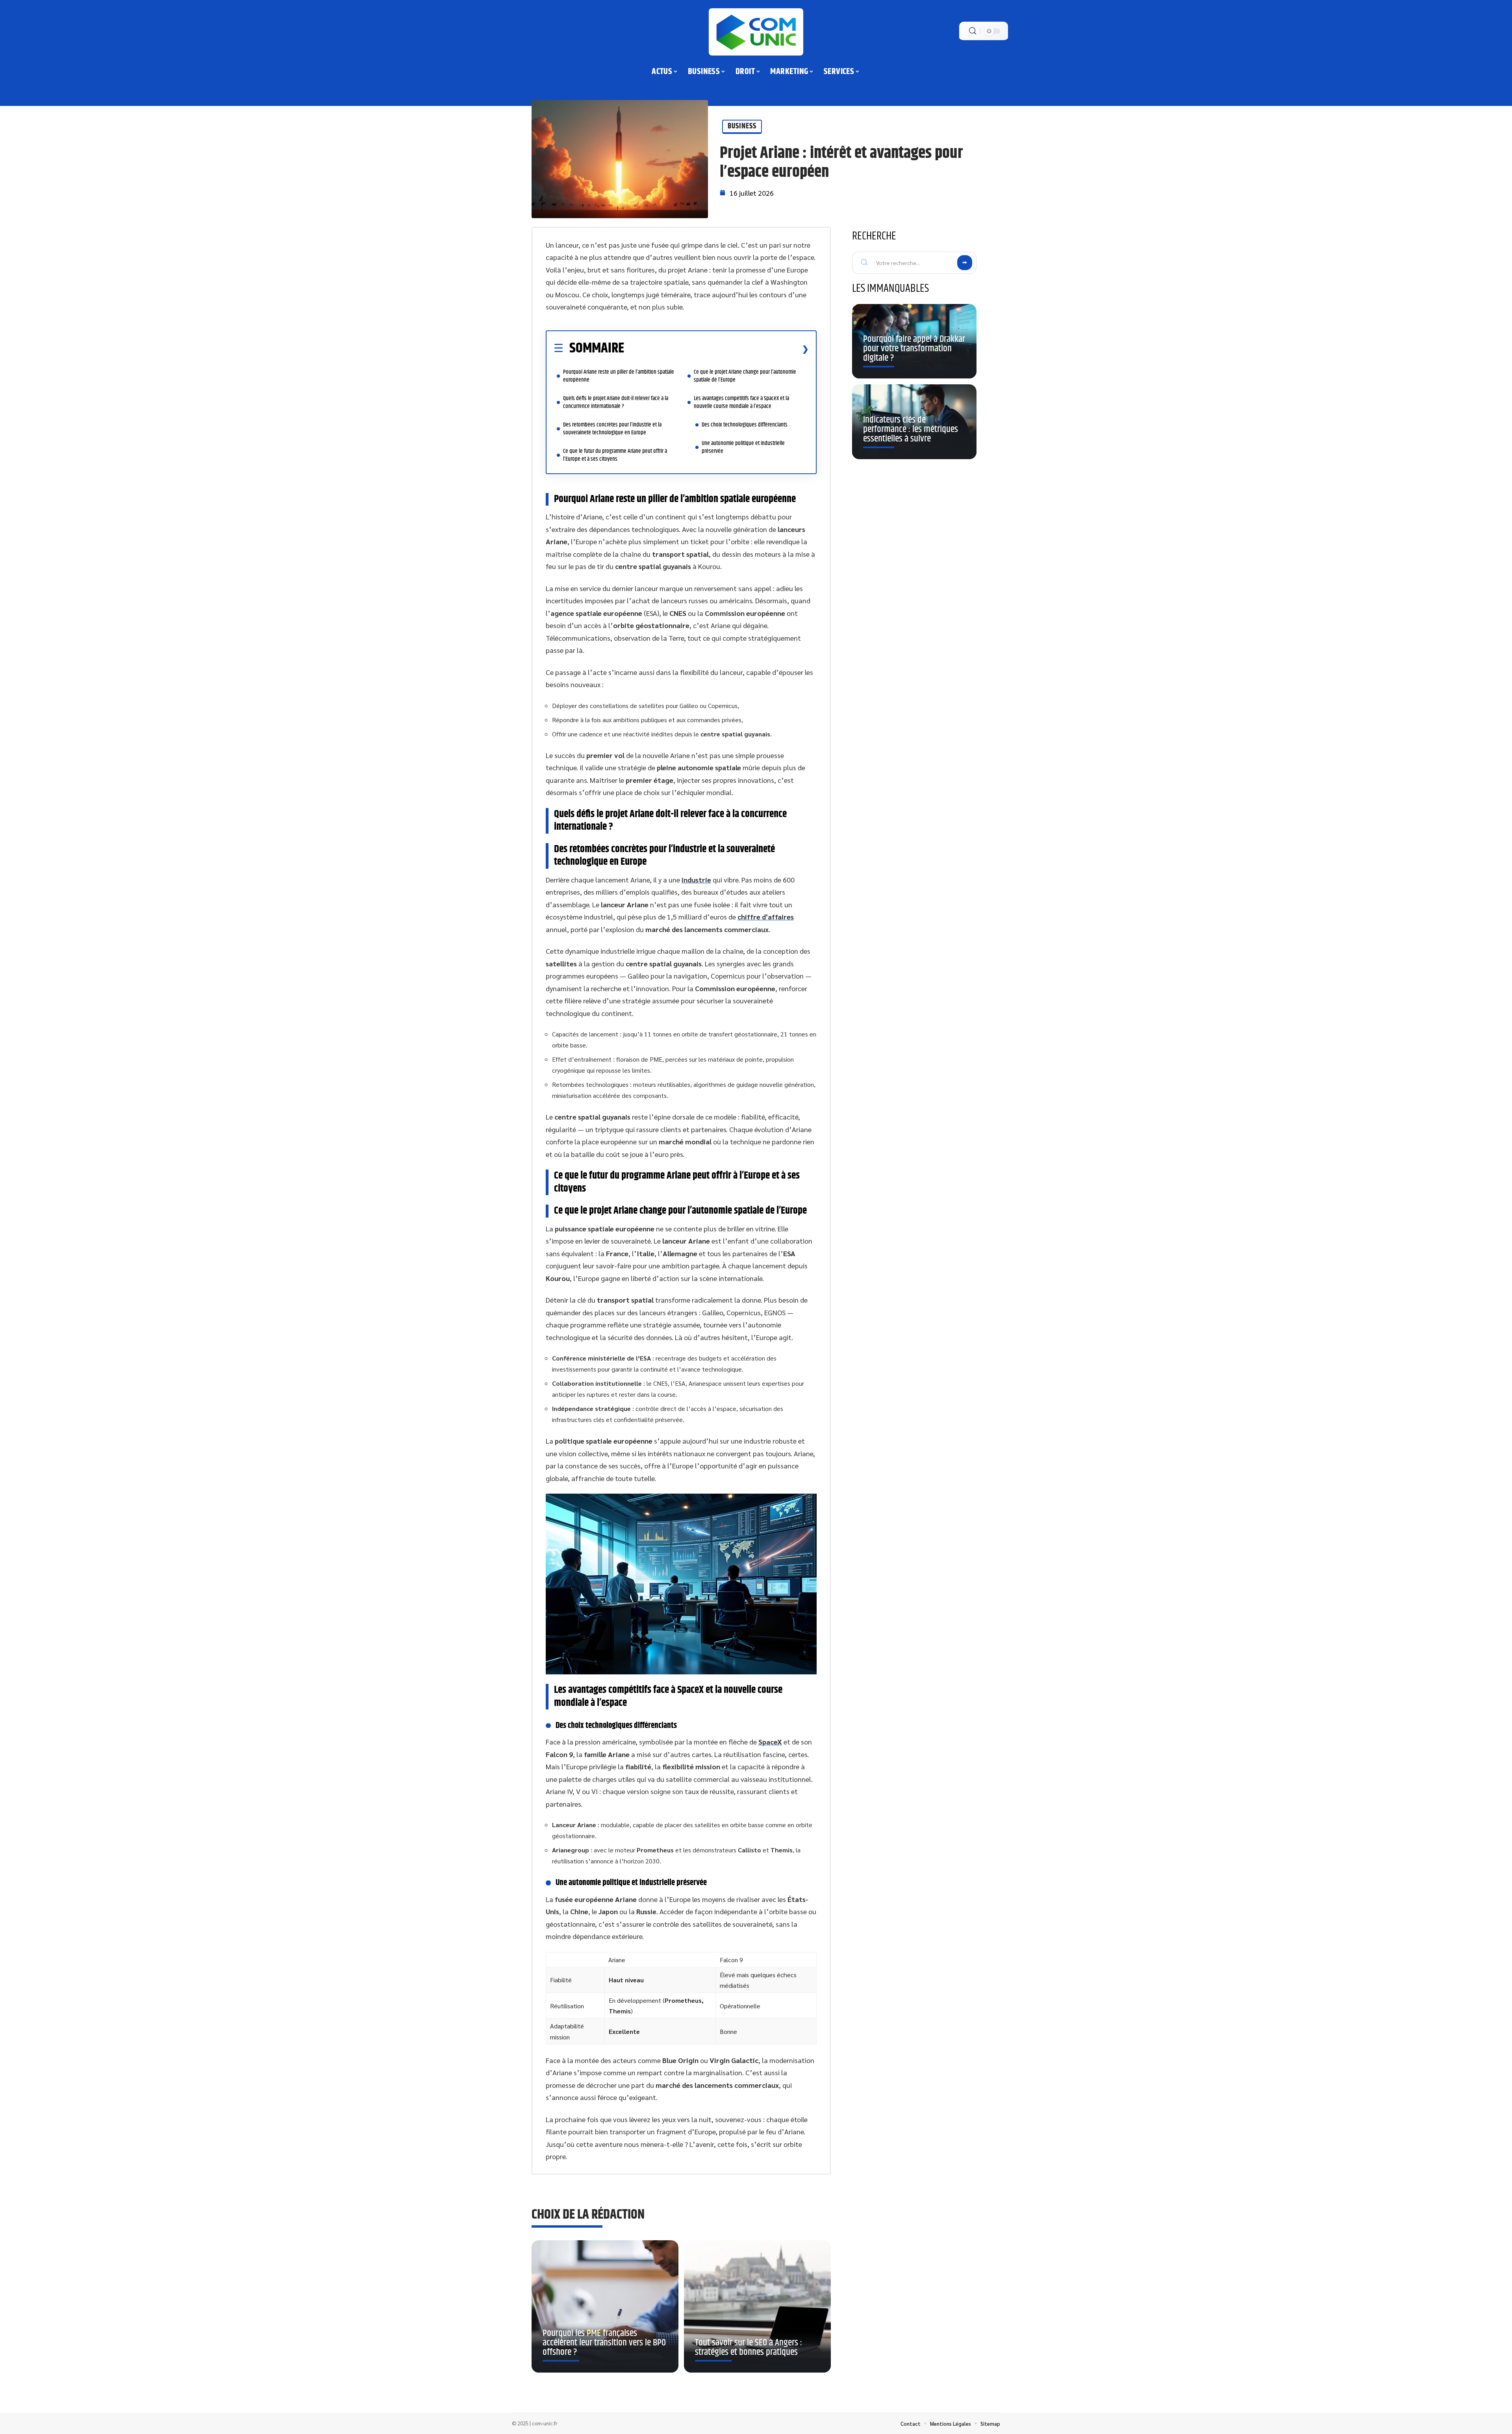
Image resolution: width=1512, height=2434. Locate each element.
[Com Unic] (756, 32)
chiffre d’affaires (766, 917)
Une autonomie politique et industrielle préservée (743, 447)
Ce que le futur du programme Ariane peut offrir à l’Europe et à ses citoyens (615, 455)
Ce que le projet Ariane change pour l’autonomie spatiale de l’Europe (745, 376)
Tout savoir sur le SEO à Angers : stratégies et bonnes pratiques (749, 2347)
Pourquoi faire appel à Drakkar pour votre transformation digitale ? (914, 349)
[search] (973, 31)
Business (742, 126)
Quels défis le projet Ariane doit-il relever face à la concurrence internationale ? (616, 402)
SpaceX (770, 1742)
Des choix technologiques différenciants (745, 425)
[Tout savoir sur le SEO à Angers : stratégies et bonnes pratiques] (757, 2306)
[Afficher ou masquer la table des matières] (716, 349)
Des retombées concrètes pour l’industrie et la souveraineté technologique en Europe (612, 429)
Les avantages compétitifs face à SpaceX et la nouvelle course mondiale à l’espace (741, 402)
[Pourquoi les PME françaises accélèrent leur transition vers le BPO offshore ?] (605, 2306)
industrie (696, 880)
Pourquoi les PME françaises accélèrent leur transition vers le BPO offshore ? (604, 2343)
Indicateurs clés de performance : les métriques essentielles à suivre (911, 429)
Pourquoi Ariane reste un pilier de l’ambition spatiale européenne (619, 376)
